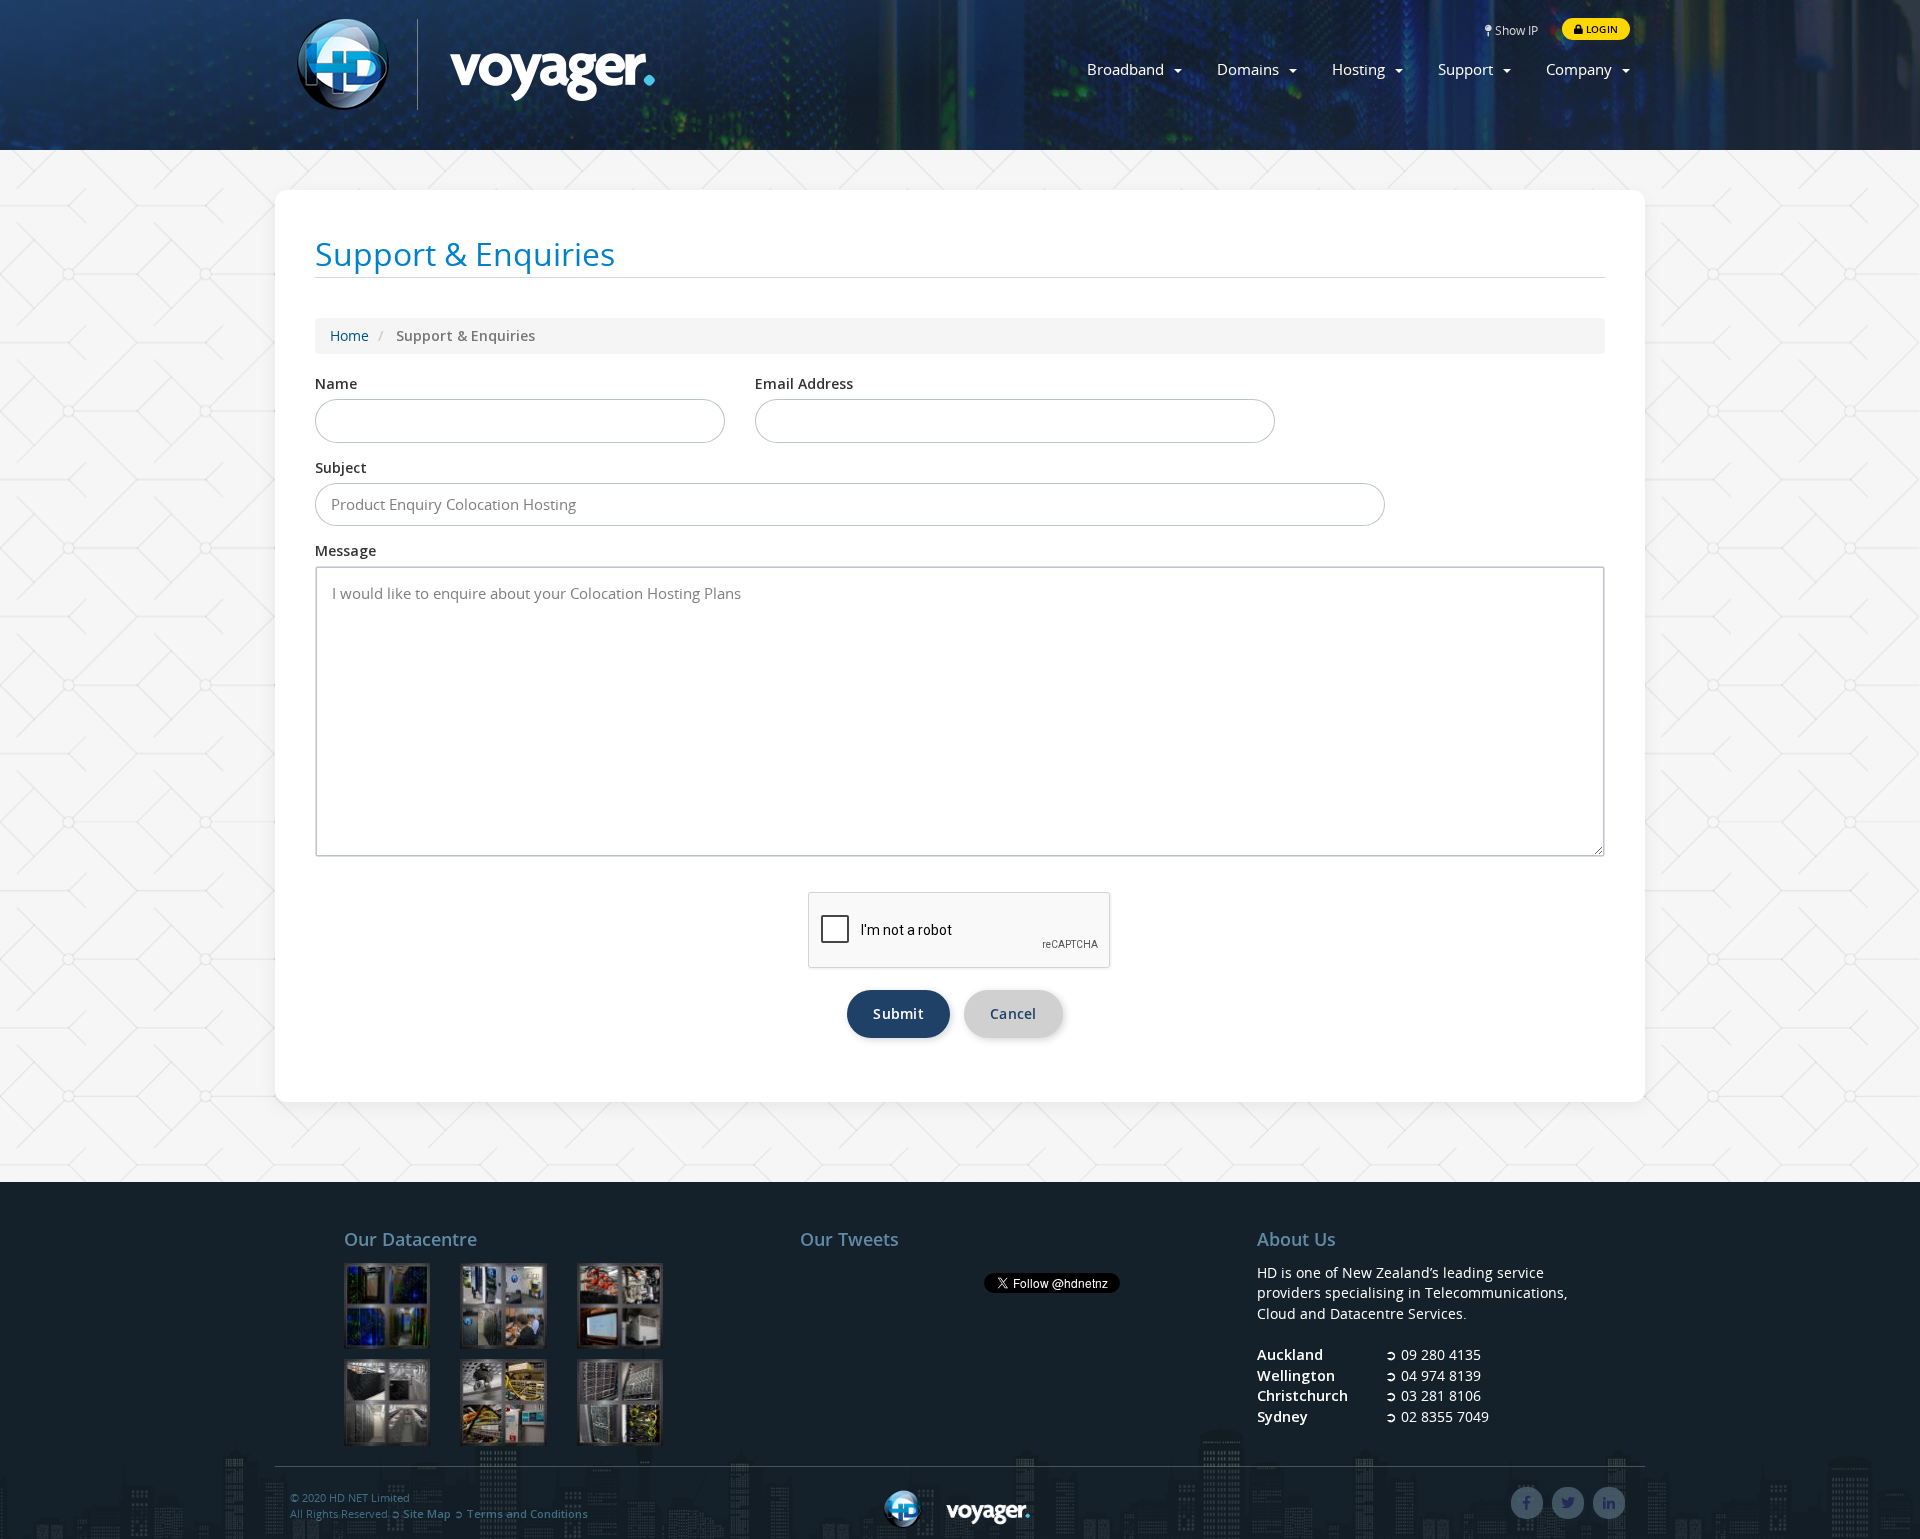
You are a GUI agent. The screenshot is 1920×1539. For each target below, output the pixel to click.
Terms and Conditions (527, 1513)
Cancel (1013, 1013)
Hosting (1362, 69)
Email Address (804, 383)
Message (345, 550)
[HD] (620, 1405)
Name (336, 383)
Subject (341, 467)
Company (1583, 69)
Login (1600, 29)
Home (349, 335)
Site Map (427, 1513)
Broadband (1129, 69)
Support (1469, 69)
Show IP (1515, 30)
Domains (1252, 69)
